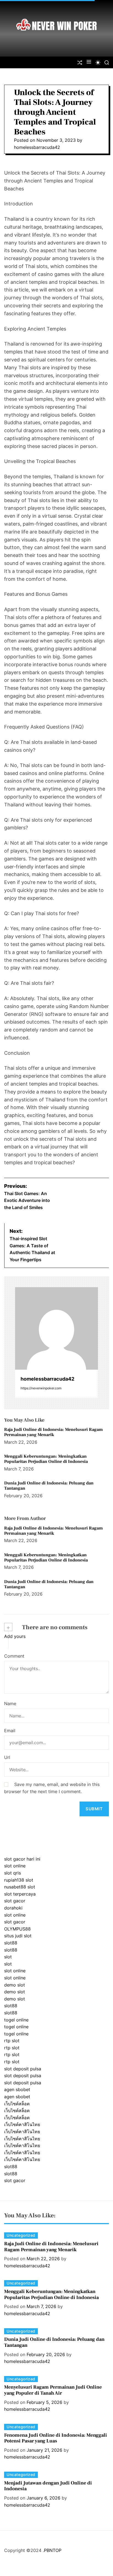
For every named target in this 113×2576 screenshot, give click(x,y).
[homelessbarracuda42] (56, 1328)
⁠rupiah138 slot (19, 1880)
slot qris (12, 1873)
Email (10, 1731)
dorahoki (13, 1908)
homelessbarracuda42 (37, 147)
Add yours (15, 1636)
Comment (14, 1656)
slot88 (11, 1943)
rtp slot (12, 2041)
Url (7, 1757)
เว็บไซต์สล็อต (17, 2104)
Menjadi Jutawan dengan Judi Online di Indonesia (48, 2486)
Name (10, 1703)
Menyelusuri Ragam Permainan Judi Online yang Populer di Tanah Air (53, 2390)
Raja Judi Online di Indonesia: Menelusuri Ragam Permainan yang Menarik (53, 1432)
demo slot (15, 1985)
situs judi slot (18, 1936)
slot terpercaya (20, 1894)
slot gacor (15, 1901)
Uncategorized (21, 2235)
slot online (15, 1866)
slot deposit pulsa (23, 2069)
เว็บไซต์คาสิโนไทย (22, 2124)
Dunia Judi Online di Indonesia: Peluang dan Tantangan (49, 1486)
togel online (16, 2020)
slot (8, 1957)
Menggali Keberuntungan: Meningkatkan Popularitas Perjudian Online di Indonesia (46, 1459)
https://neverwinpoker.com (41, 1388)
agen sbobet (17, 2089)
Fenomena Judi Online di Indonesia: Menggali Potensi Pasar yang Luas (56, 2438)
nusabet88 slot (20, 1887)
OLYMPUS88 (17, 1929)
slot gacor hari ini (22, 1859)
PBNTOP (53, 2550)
